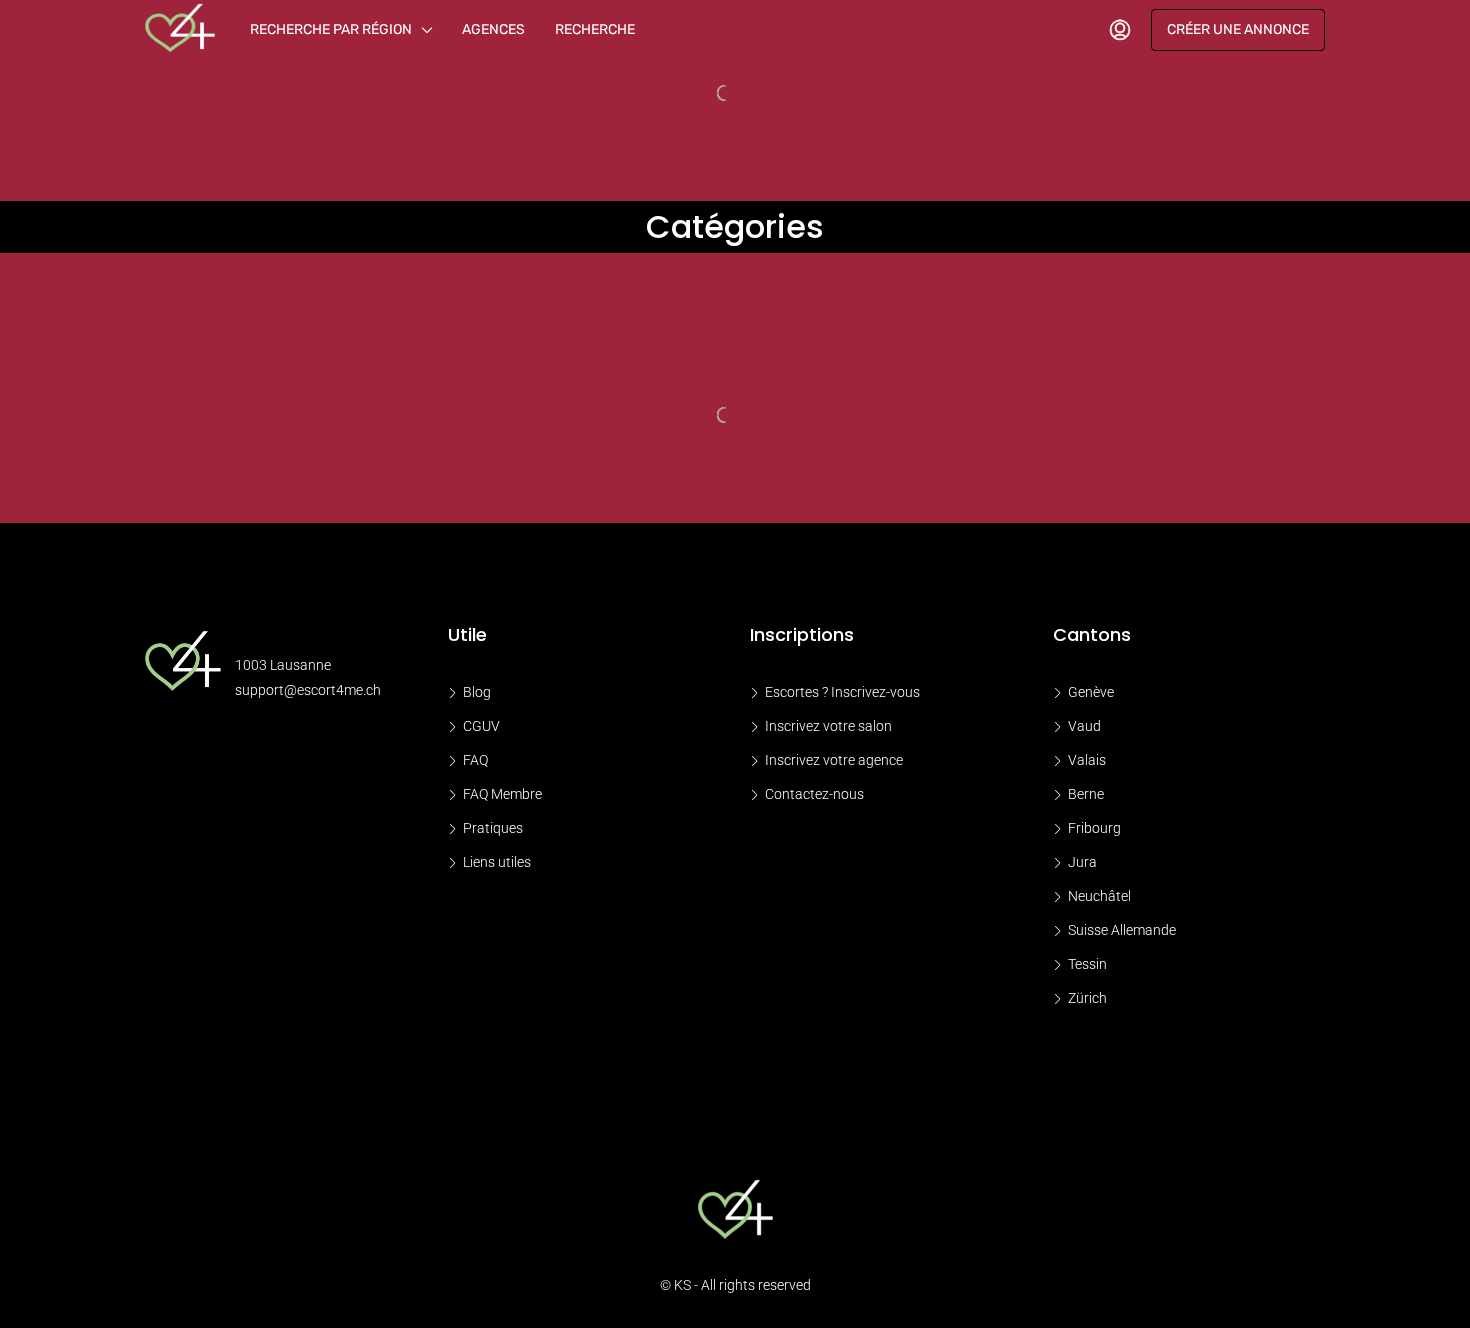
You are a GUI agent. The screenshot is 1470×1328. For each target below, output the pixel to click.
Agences (493, 29)
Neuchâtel (1099, 896)
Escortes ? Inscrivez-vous (842, 692)
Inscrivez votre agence (834, 760)
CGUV (481, 726)
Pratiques (493, 828)
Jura (1082, 862)
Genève (1091, 692)
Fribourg (1094, 828)
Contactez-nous (814, 794)
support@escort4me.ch (308, 690)
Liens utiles (497, 862)
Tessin (1087, 964)
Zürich (1087, 998)
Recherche (595, 29)
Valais (1087, 760)
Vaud (1084, 726)
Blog (477, 692)
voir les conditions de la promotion (735, 275)
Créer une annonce (1238, 29)
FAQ (475, 760)
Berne (1086, 794)
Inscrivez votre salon (828, 726)
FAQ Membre (502, 794)
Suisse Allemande (1122, 930)
